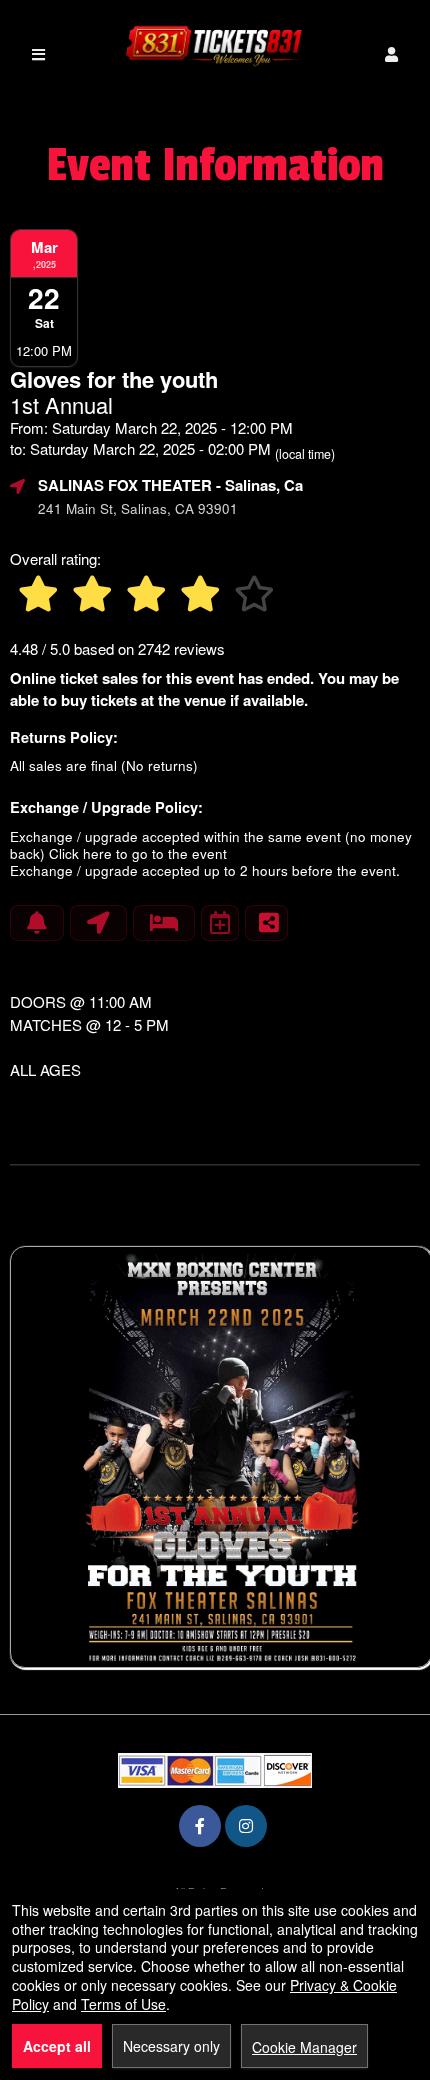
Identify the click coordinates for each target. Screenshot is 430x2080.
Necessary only (171, 2046)
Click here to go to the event (138, 853)
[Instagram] (246, 1825)
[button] (391, 54)
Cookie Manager (304, 2047)
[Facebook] (200, 1825)
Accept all (57, 2046)
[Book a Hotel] (164, 923)
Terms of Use (123, 2004)
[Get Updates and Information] (37, 923)
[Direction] (98, 923)
